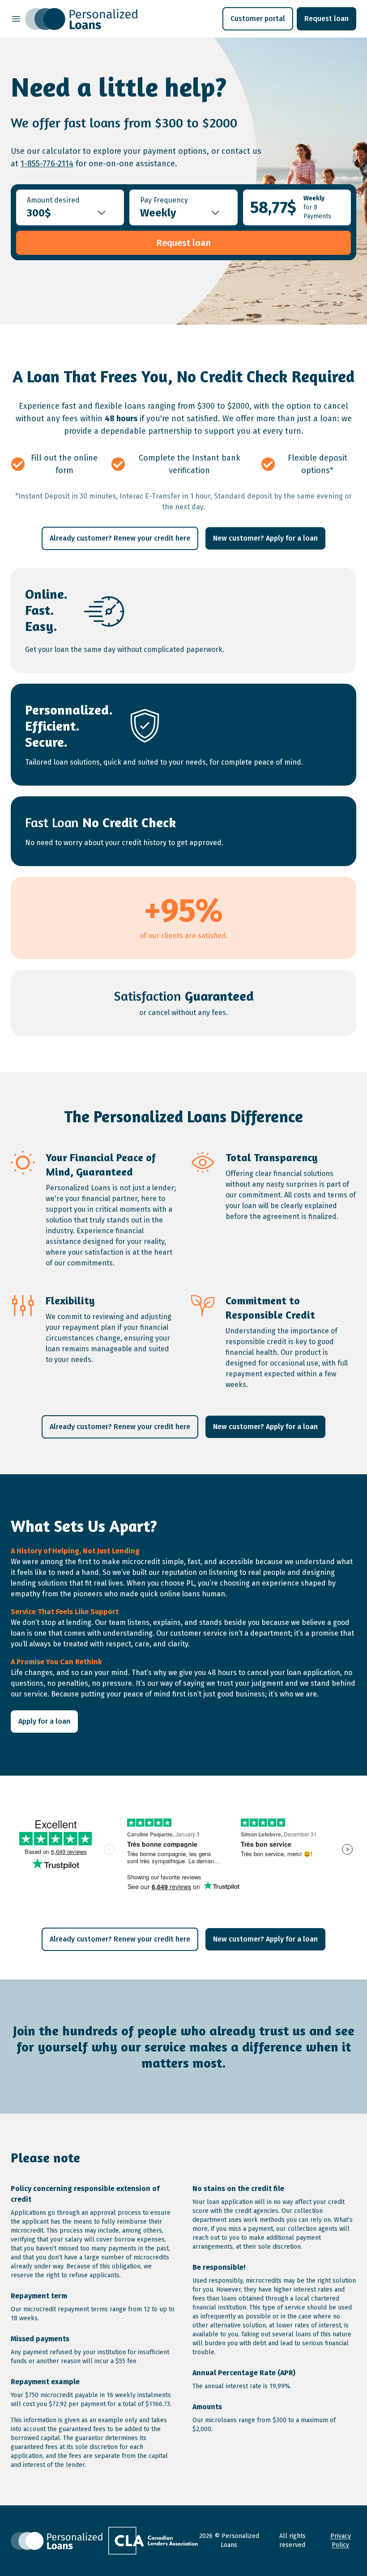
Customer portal (258, 19)
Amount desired (53, 200)
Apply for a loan (44, 1721)
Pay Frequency (164, 200)
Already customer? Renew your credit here (120, 538)
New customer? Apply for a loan (265, 538)
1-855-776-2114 (47, 164)
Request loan (326, 19)
